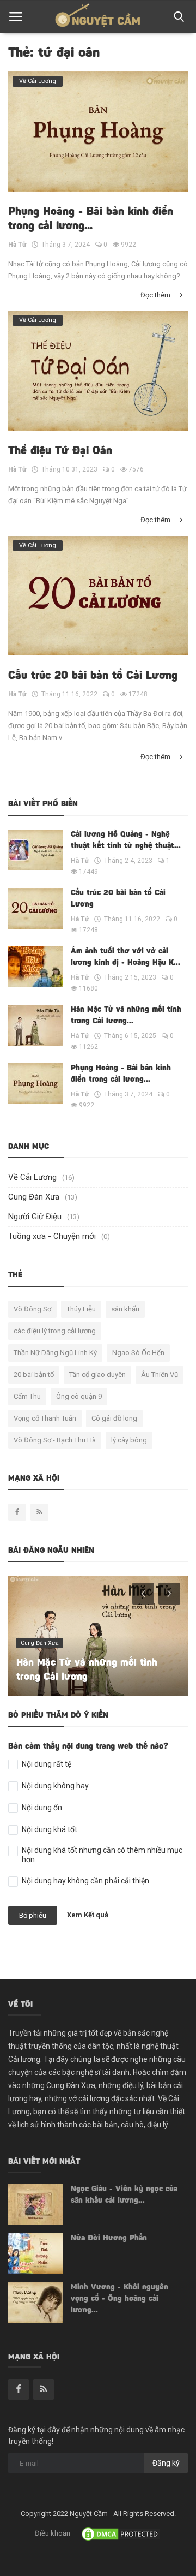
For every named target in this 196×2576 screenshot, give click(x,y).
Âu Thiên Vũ (160, 1375)
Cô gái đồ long (114, 1418)
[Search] (177, 17)
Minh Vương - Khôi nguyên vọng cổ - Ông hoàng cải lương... (120, 2299)
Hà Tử (17, 245)
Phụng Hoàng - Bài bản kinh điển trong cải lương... (91, 219)
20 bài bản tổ (34, 1375)
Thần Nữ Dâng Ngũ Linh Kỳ (55, 1353)
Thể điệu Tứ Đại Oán (60, 451)
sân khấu (125, 1309)
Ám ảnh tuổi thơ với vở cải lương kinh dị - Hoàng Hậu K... (125, 958)
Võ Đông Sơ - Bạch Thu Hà (55, 1440)
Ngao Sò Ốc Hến (138, 1353)
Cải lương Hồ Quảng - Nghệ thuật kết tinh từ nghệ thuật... (126, 841)
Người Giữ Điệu (35, 1217)
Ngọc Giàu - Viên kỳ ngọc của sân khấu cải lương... (124, 2195)
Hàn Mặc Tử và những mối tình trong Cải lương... (126, 1016)
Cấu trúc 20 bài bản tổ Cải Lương (93, 676)
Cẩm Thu (27, 1396)
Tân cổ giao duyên (97, 1375)
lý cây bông (129, 1440)
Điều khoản (53, 2533)
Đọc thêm (156, 295)
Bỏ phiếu (33, 1915)
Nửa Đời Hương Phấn (109, 2239)
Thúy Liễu (81, 1309)
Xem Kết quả (88, 1915)
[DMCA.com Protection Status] (121, 2533)
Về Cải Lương (32, 1177)
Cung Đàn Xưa (34, 1197)
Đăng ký (166, 2463)
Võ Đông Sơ (32, 1309)
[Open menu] (16, 17)
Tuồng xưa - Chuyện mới (52, 1236)
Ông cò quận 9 (79, 1396)
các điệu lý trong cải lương (55, 1331)
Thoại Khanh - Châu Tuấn (74, 1678)
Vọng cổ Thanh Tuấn (45, 1418)
